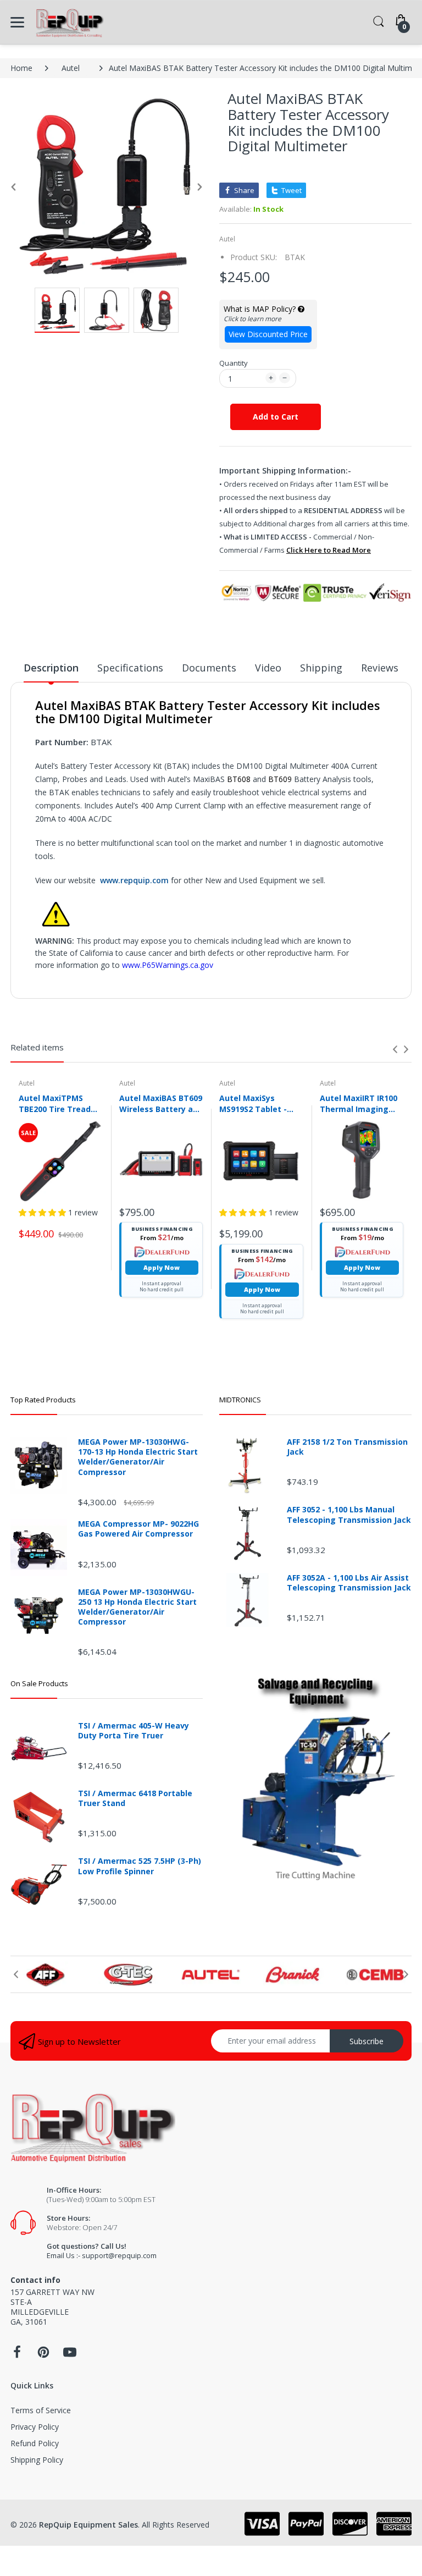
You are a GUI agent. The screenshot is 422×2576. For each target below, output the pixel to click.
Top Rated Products (43, 1400)
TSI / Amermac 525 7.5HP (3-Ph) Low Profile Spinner (140, 1866)
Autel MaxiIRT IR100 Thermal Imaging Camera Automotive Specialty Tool (360, 1103)
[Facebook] (17, 2355)
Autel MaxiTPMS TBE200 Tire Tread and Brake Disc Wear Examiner (60, 1103)
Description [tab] (51, 668)
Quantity (234, 363)
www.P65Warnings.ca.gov (168, 965)
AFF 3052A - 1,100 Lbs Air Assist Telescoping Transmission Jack (349, 1583)
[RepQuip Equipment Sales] (70, 22)
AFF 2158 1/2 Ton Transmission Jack (347, 1447)
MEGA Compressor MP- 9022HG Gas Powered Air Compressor (138, 1529)
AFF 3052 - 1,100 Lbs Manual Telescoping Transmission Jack (349, 1515)
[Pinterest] (43, 2355)
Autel (71, 68)
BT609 (281, 779)
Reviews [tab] (380, 668)
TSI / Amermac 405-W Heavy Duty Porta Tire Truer (134, 1731)
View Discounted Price (268, 334)
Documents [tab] (209, 668)
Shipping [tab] (321, 668)
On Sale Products (39, 1683)
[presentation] (395, 1049)
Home (21, 68)
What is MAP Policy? (261, 309)
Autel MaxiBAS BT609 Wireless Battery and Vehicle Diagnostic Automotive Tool (161, 1103)
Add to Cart (276, 417)
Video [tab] (268, 668)
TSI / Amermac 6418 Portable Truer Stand (135, 1798)
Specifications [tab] (130, 668)
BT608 (240, 779)
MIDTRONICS (240, 1400)
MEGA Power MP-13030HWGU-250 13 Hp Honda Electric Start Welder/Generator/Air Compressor (137, 1607)
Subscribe (367, 2041)
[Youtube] (70, 2355)
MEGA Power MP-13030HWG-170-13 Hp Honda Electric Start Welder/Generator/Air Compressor (138, 1457)
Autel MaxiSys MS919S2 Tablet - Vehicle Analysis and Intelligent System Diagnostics (260, 1103)
